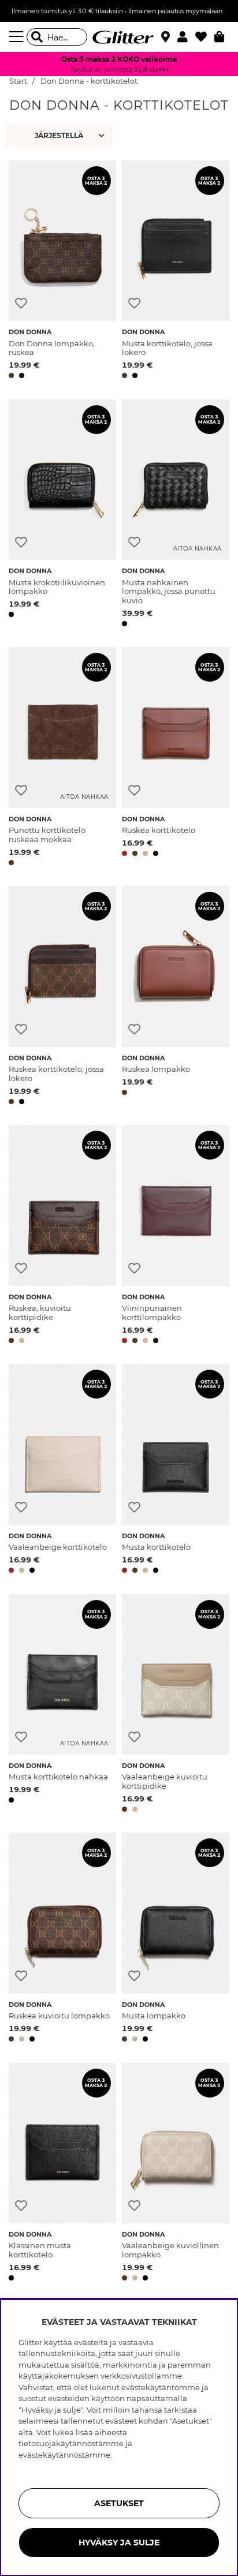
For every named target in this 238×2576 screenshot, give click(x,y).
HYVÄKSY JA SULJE (119, 2543)
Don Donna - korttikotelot (89, 81)
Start (18, 81)
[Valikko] (18, 37)
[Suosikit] (205, 37)
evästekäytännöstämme (64, 2455)
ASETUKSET (119, 2503)
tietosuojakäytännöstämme (71, 2443)
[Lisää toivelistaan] (21, 303)
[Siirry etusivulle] (119, 37)
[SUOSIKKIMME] (60, 136)
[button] (186, 37)
